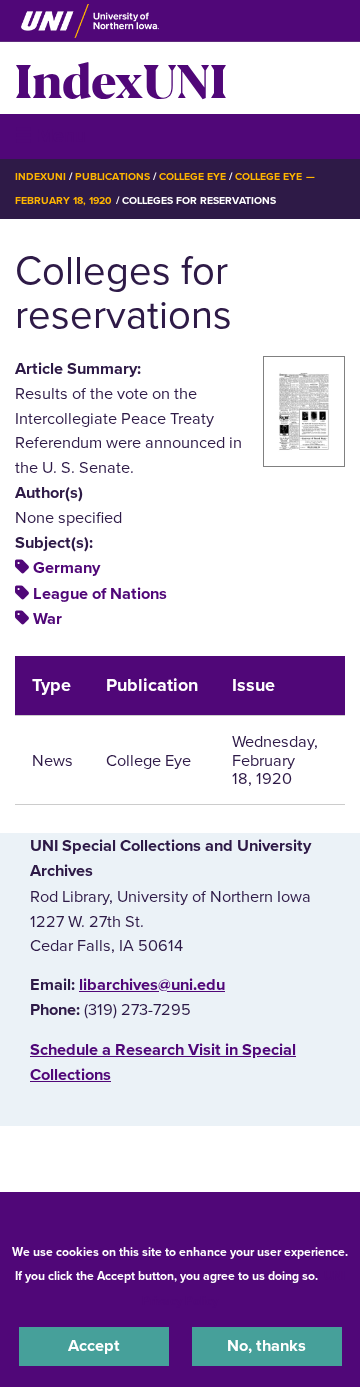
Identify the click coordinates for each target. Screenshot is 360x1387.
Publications (112, 176)
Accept (94, 1346)
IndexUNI (121, 78)
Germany (66, 568)
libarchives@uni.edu (152, 985)
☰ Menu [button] (50, 135)
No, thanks (266, 1346)
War (47, 619)
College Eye (192, 176)
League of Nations (100, 594)
